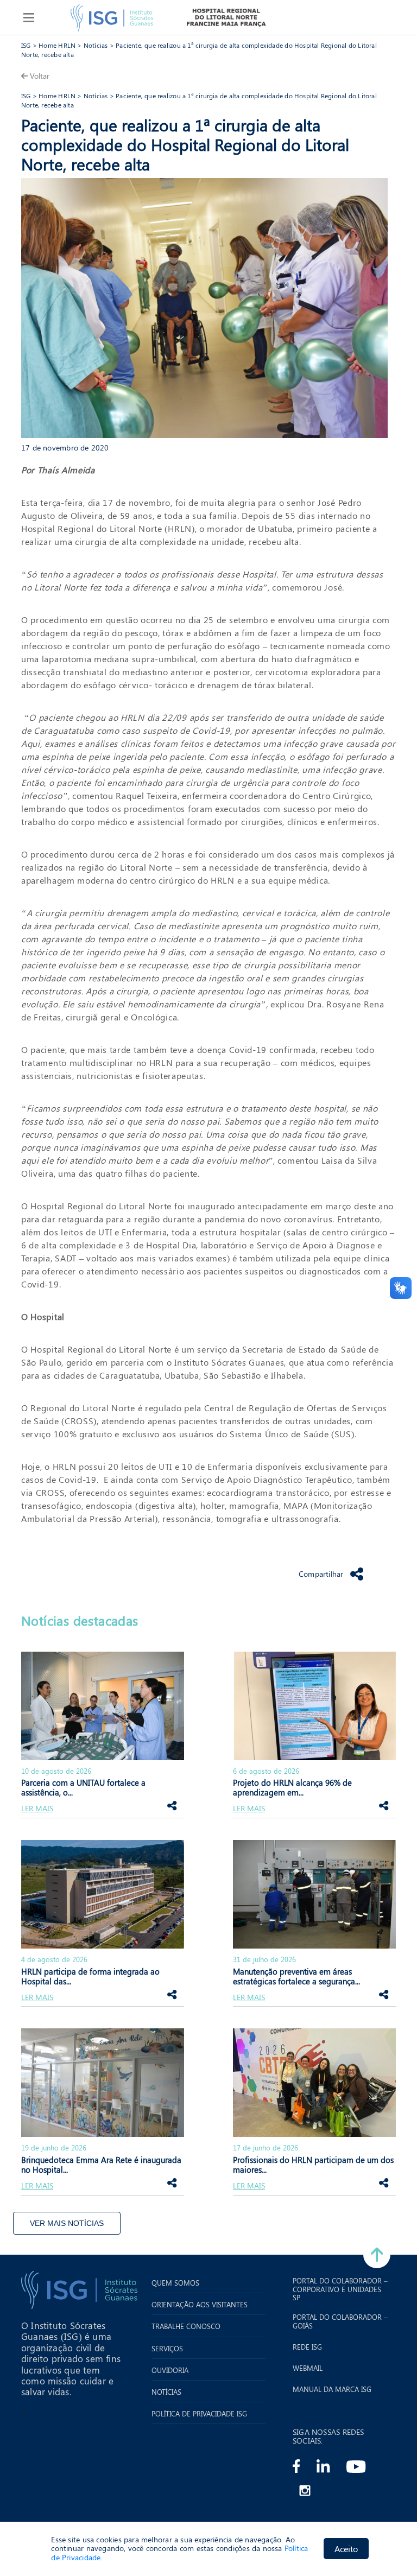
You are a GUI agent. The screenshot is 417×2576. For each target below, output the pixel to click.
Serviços (167, 2349)
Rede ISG (307, 2347)
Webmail (308, 2368)
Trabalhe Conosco (186, 2326)
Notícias (96, 45)
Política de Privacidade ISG (199, 2414)
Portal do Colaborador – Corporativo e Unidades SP (340, 2289)
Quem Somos (175, 2283)
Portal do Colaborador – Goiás (340, 2321)
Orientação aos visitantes (200, 2305)
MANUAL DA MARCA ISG (332, 2389)
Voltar (40, 76)
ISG (26, 45)
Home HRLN (57, 45)
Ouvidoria (170, 2370)
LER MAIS (37, 1809)
